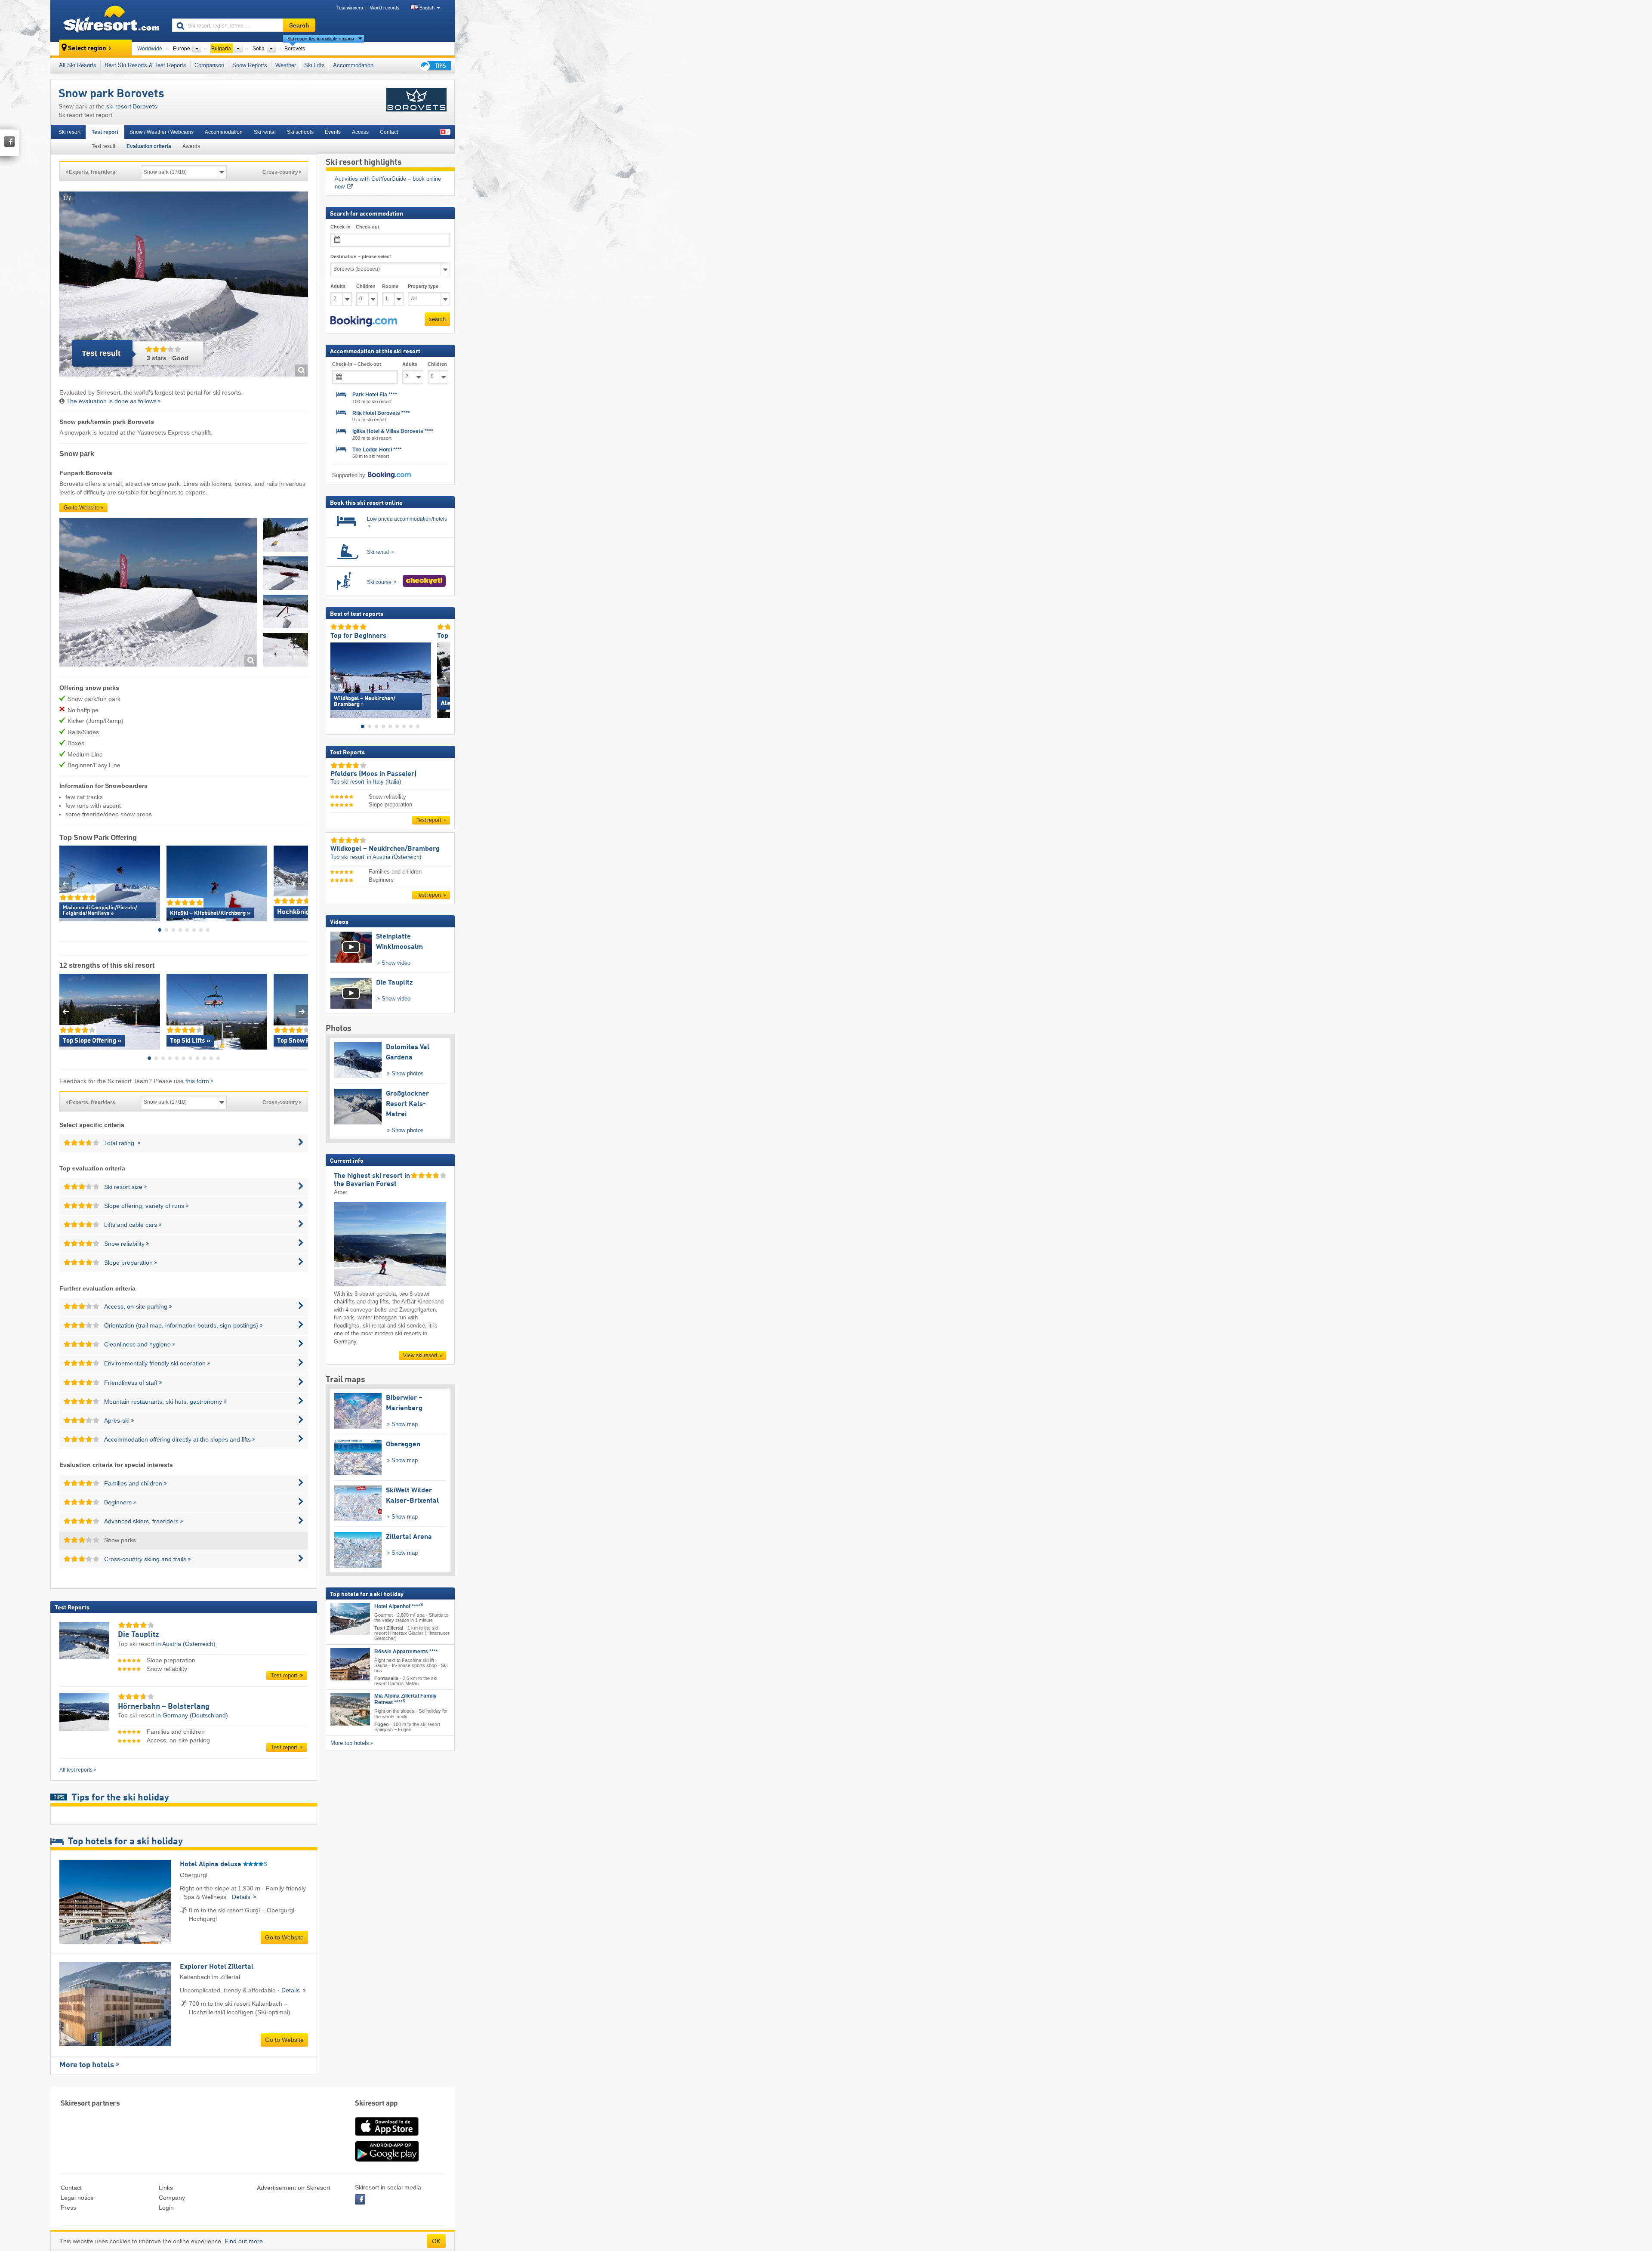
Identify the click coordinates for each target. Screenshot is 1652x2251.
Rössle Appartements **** (406, 1652)
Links (166, 2188)
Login (166, 2208)
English (427, 8)
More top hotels (87, 2065)
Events (333, 132)
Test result (103, 146)
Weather (286, 65)
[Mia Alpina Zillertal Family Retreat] (350, 1709)
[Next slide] (302, 884)
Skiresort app (376, 2104)
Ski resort (69, 132)
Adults (338, 286)
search (437, 319)
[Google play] (387, 2160)
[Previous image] (337, 678)
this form (197, 1081)
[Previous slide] (66, 884)
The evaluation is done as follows (111, 401)
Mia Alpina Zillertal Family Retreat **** (405, 1699)
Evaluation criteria (149, 146)
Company (172, 2198)
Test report (105, 132)
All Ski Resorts (78, 65)
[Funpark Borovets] (158, 594)
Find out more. (245, 2241)
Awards (191, 146)
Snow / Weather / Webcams (162, 132)
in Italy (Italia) (384, 782)
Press (68, 2208)
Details (242, 1897)
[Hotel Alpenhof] (350, 1619)
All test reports (76, 1770)
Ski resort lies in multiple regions (321, 39)
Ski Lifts (314, 65)
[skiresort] (107, 21)
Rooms (390, 286)
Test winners (350, 8)
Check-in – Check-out (355, 227)
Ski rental (265, 132)
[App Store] (387, 2137)
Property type (423, 286)
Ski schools (300, 132)
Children (366, 286)
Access (360, 132)
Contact (389, 132)
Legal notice (77, 2198)
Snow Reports (250, 65)
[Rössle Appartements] (350, 1664)
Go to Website (82, 508)
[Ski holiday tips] (435, 66)
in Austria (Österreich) (186, 1644)
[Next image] (444, 678)
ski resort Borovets (132, 106)
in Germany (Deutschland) (192, 1715)
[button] (364, 321)
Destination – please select (361, 256)
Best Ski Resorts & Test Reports (145, 65)
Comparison (209, 65)
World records (385, 8)
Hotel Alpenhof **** (399, 1606)
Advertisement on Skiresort (294, 2188)
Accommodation (353, 65)
